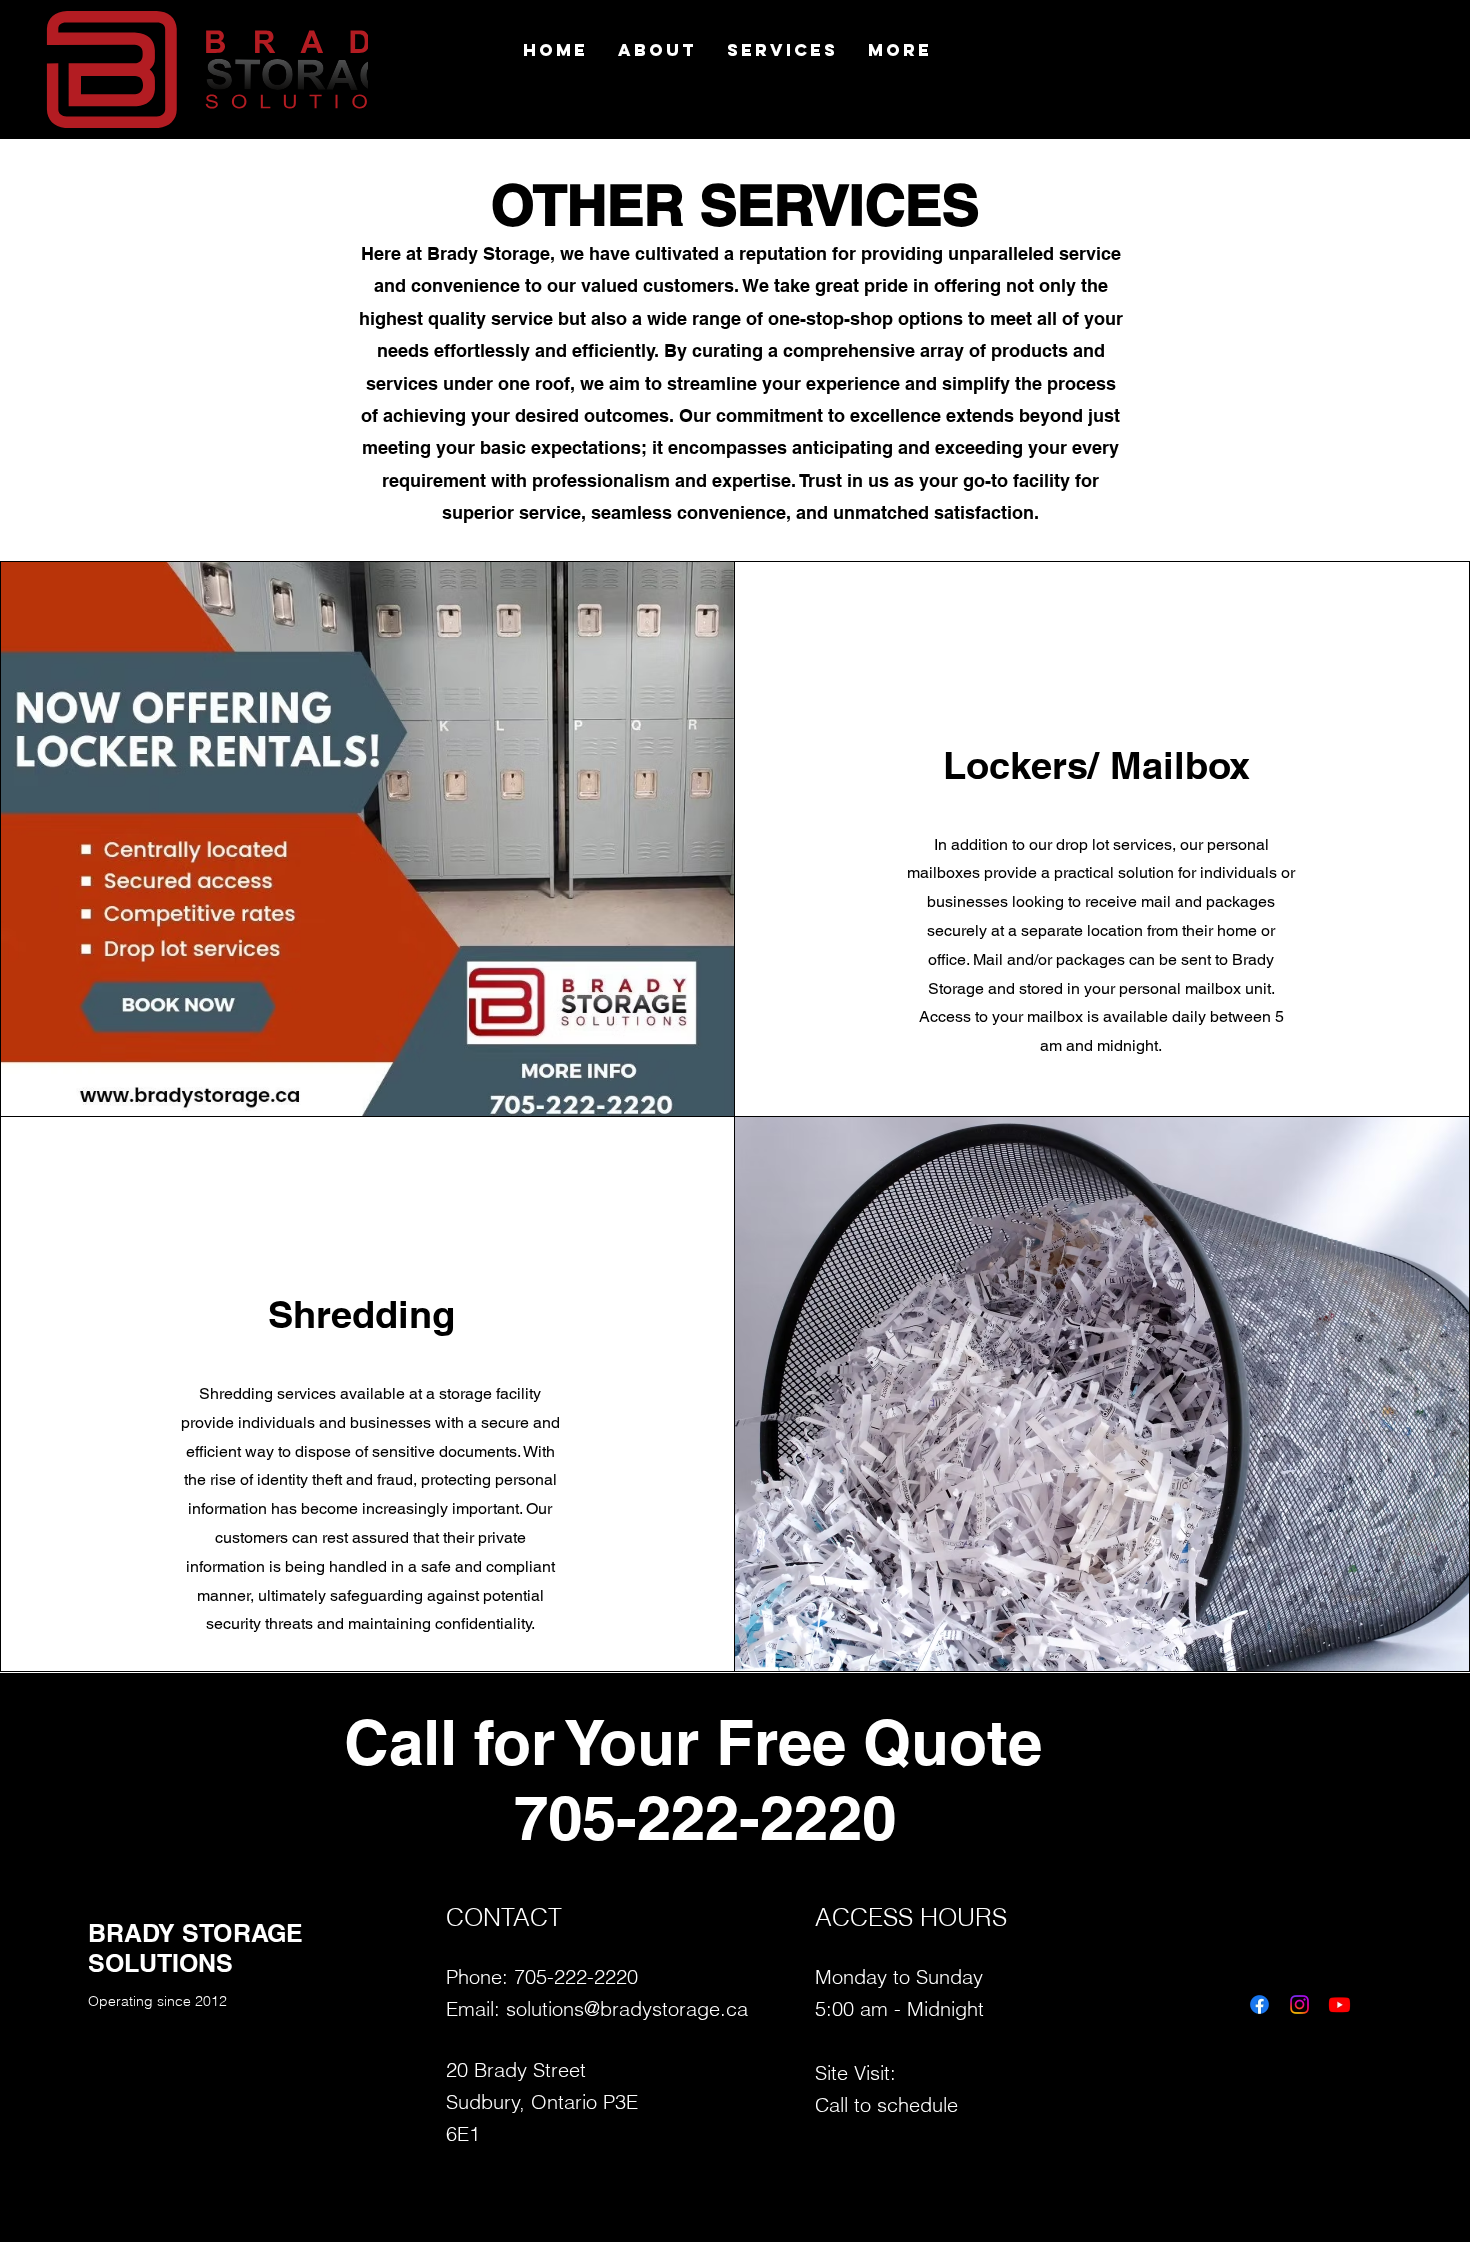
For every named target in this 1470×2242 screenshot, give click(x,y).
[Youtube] (1339, 2004)
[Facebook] (1259, 2004)
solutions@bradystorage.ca (627, 2008)
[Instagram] (1299, 2004)
